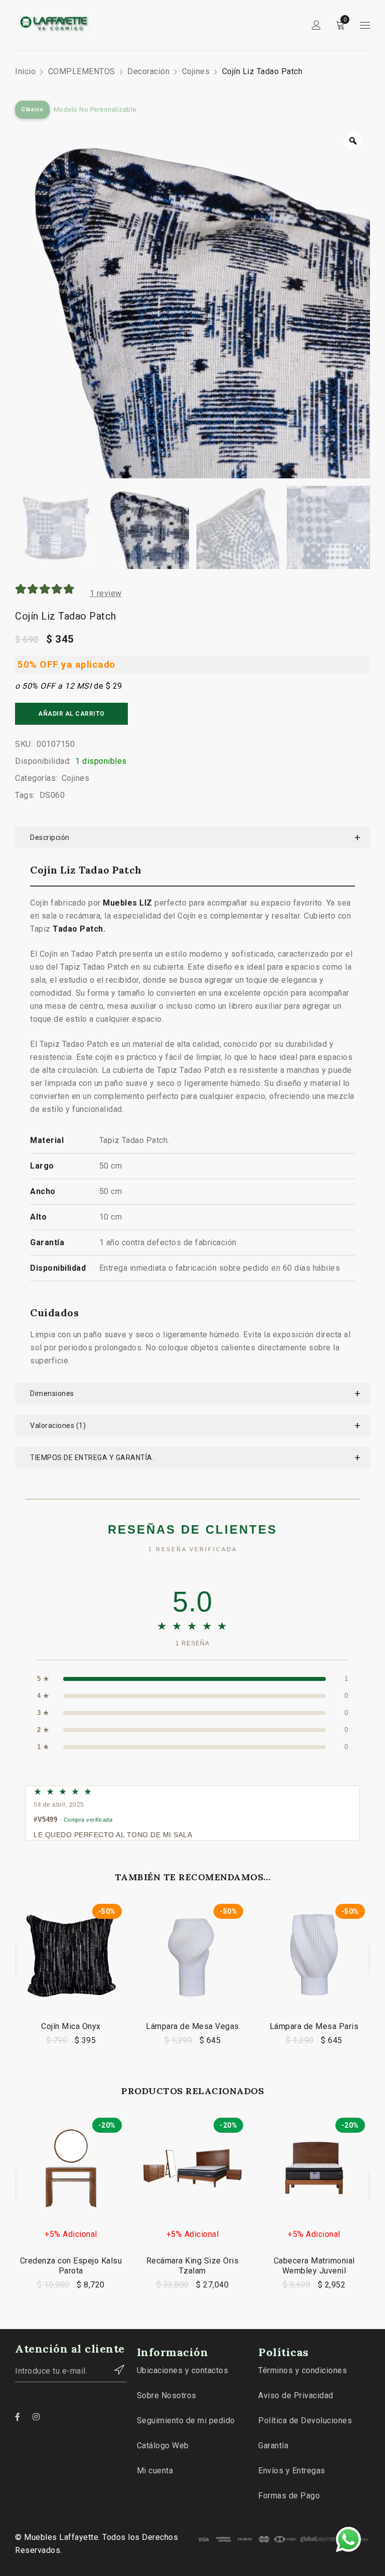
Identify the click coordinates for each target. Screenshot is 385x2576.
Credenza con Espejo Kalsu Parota (71, 2266)
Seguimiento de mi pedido (186, 2420)
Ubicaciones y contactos (183, 2370)
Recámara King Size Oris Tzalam (193, 2266)
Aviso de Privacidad (296, 2395)
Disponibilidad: (43, 761)
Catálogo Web (163, 2446)
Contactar (114, 2370)
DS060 (52, 795)
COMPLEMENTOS (82, 71)
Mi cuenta (155, 2471)
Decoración (148, 71)
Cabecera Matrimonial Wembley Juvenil (314, 2266)
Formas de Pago (289, 2496)
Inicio (25, 71)
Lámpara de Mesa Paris (314, 2026)
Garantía (273, 2446)
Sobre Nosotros (167, 2395)
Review (106, 593)
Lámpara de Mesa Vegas (192, 2026)
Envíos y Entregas (292, 2471)
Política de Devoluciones (305, 2420)
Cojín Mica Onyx (71, 2026)
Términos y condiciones (303, 2370)
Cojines (196, 71)
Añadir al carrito (71, 714)
